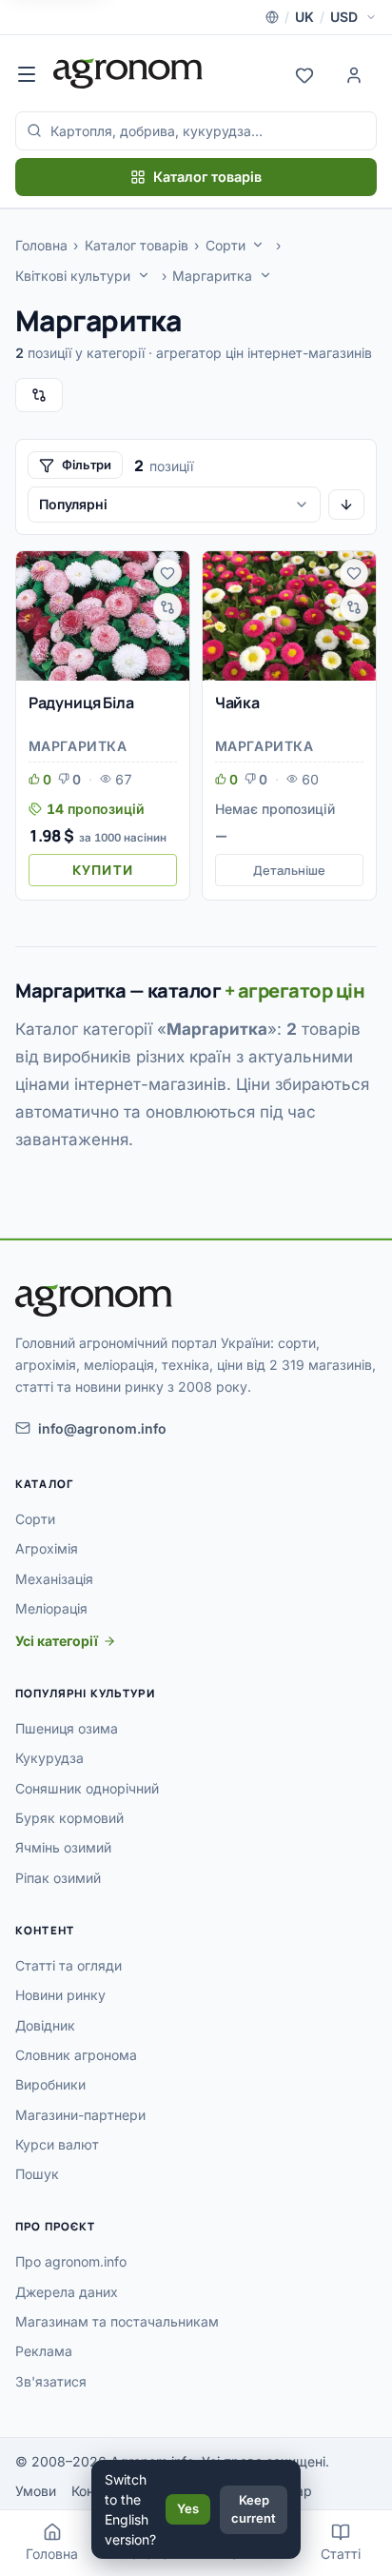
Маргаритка (212, 276)
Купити (103, 870)
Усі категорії (57, 1641)
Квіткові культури (73, 276)
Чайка (237, 703)
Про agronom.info (71, 2261)
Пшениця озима (67, 1728)
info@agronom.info (102, 1428)
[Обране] (304, 73)
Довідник (45, 2025)
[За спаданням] (346, 505)
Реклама (44, 2351)
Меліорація (51, 1608)
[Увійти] (354, 73)
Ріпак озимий (58, 1878)
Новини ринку (60, 1995)
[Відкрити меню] (27, 73)
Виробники (50, 2084)
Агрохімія (47, 1548)
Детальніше (289, 870)
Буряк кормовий (69, 1818)
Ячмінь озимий (63, 1847)
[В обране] (167, 573)
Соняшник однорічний (87, 1788)
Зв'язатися (51, 2381)
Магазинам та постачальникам (117, 2321)
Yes (188, 2508)
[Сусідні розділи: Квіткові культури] (144, 275)
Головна (41, 245)
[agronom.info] (128, 73)
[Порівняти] (167, 607)
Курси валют (57, 2144)
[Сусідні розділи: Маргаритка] (265, 275)
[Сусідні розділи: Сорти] (258, 245)
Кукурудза (49, 1758)
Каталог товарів (207, 177)
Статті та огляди (69, 1965)
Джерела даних (67, 2292)
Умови (36, 2491)
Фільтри (87, 465)
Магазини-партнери (80, 2115)
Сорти (225, 245)
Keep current (254, 2509)
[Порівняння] (39, 395)
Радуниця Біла (81, 703)
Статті (341, 2554)
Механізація (54, 1579)
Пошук (37, 2174)
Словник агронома (76, 2055)
